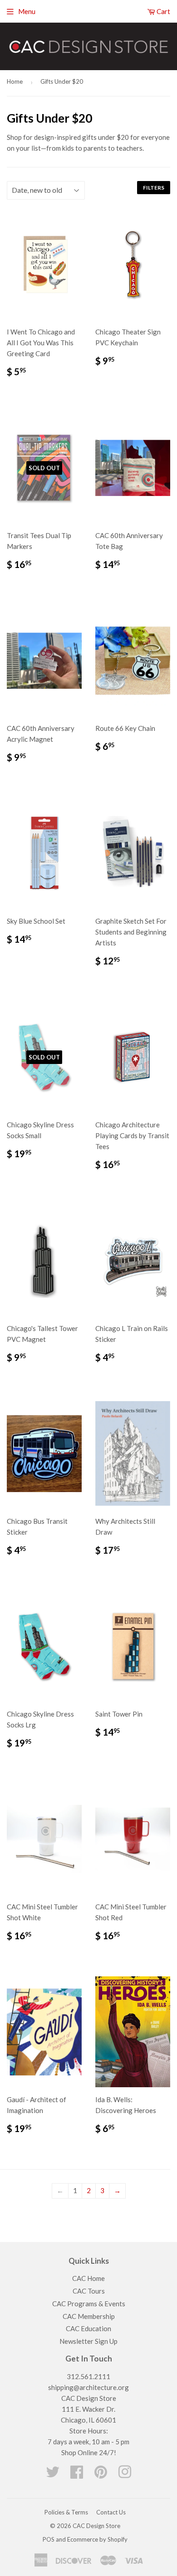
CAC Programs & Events (89, 2304)
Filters (154, 188)
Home (15, 81)
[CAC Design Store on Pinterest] (101, 2475)
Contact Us (111, 2512)
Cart (163, 11)
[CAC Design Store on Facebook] (77, 2475)
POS (49, 2539)
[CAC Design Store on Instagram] (125, 2475)
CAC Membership (89, 2316)
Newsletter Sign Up (88, 2341)
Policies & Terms (66, 2512)
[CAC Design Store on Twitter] (53, 2475)
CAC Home (88, 2278)
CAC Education (88, 2328)
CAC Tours (89, 2291)
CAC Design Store (96, 2526)
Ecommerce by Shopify (97, 2539)
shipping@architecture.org (88, 2387)
